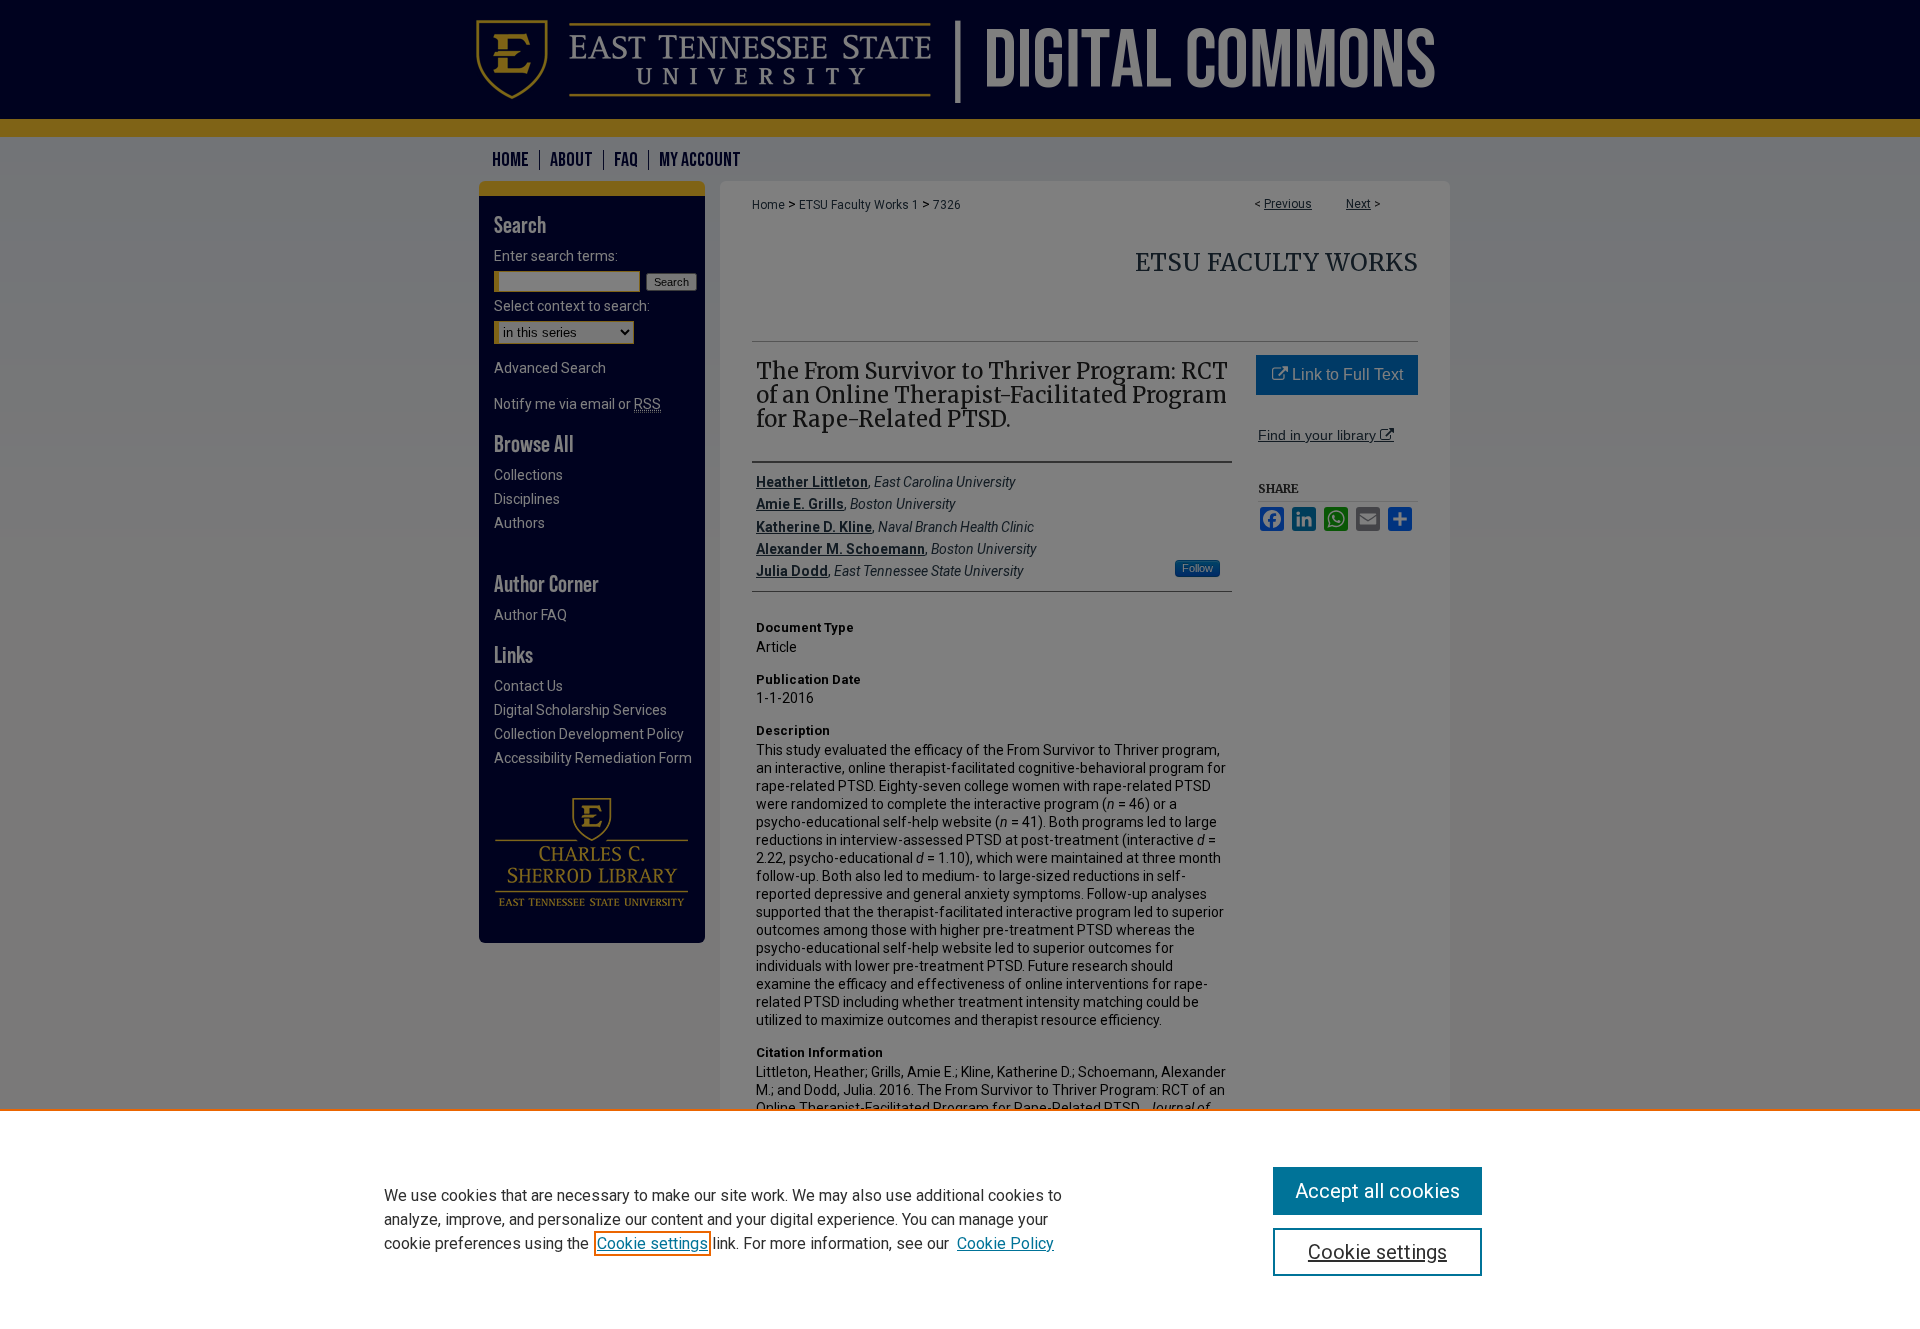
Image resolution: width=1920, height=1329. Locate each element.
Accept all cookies (1377, 1191)
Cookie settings (652, 1243)
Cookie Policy (1005, 1243)
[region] (960, 1219)
